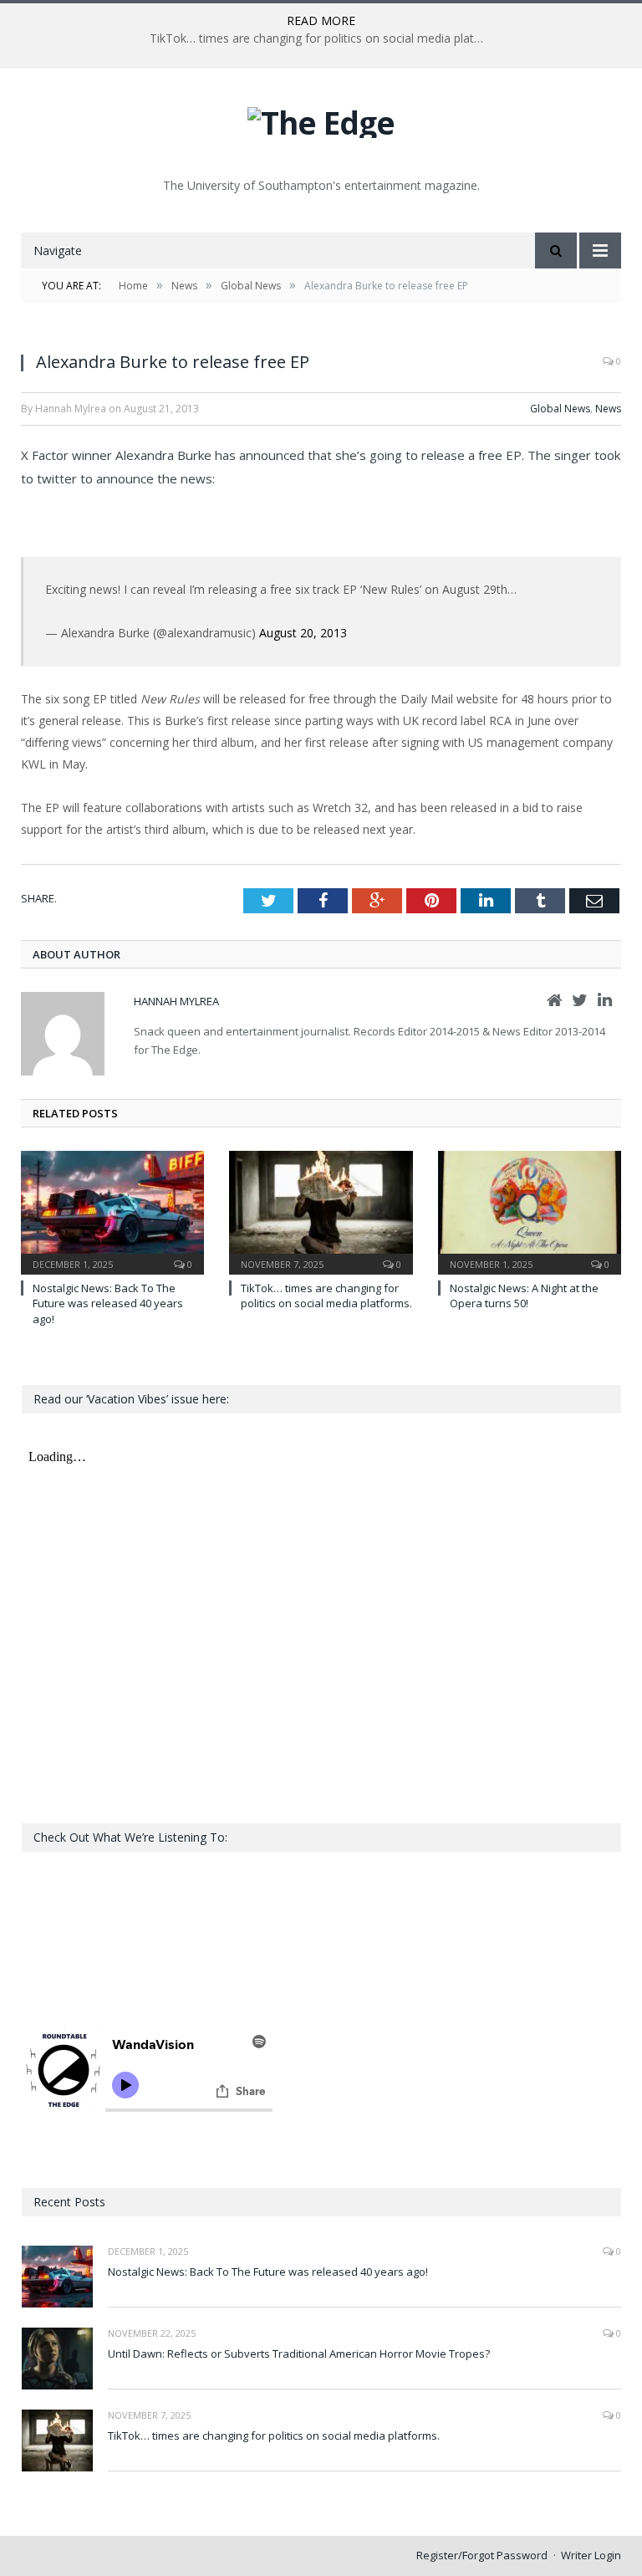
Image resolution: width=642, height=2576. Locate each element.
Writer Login (591, 2555)
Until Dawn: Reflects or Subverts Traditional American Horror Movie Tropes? (299, 2354)
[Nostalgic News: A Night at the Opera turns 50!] (530, 1211)
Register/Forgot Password (482, 2555)
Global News (560, 409)
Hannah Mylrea (176, 1001)
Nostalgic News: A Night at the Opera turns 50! (524, 1296)
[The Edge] (321, 118)
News (608, 409)
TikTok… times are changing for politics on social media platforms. (321, 38)
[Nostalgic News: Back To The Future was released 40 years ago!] (112, 1211)
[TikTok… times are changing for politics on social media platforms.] (321, 1211)
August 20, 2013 (303, 633)
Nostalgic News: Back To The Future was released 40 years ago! (108, 1303)
